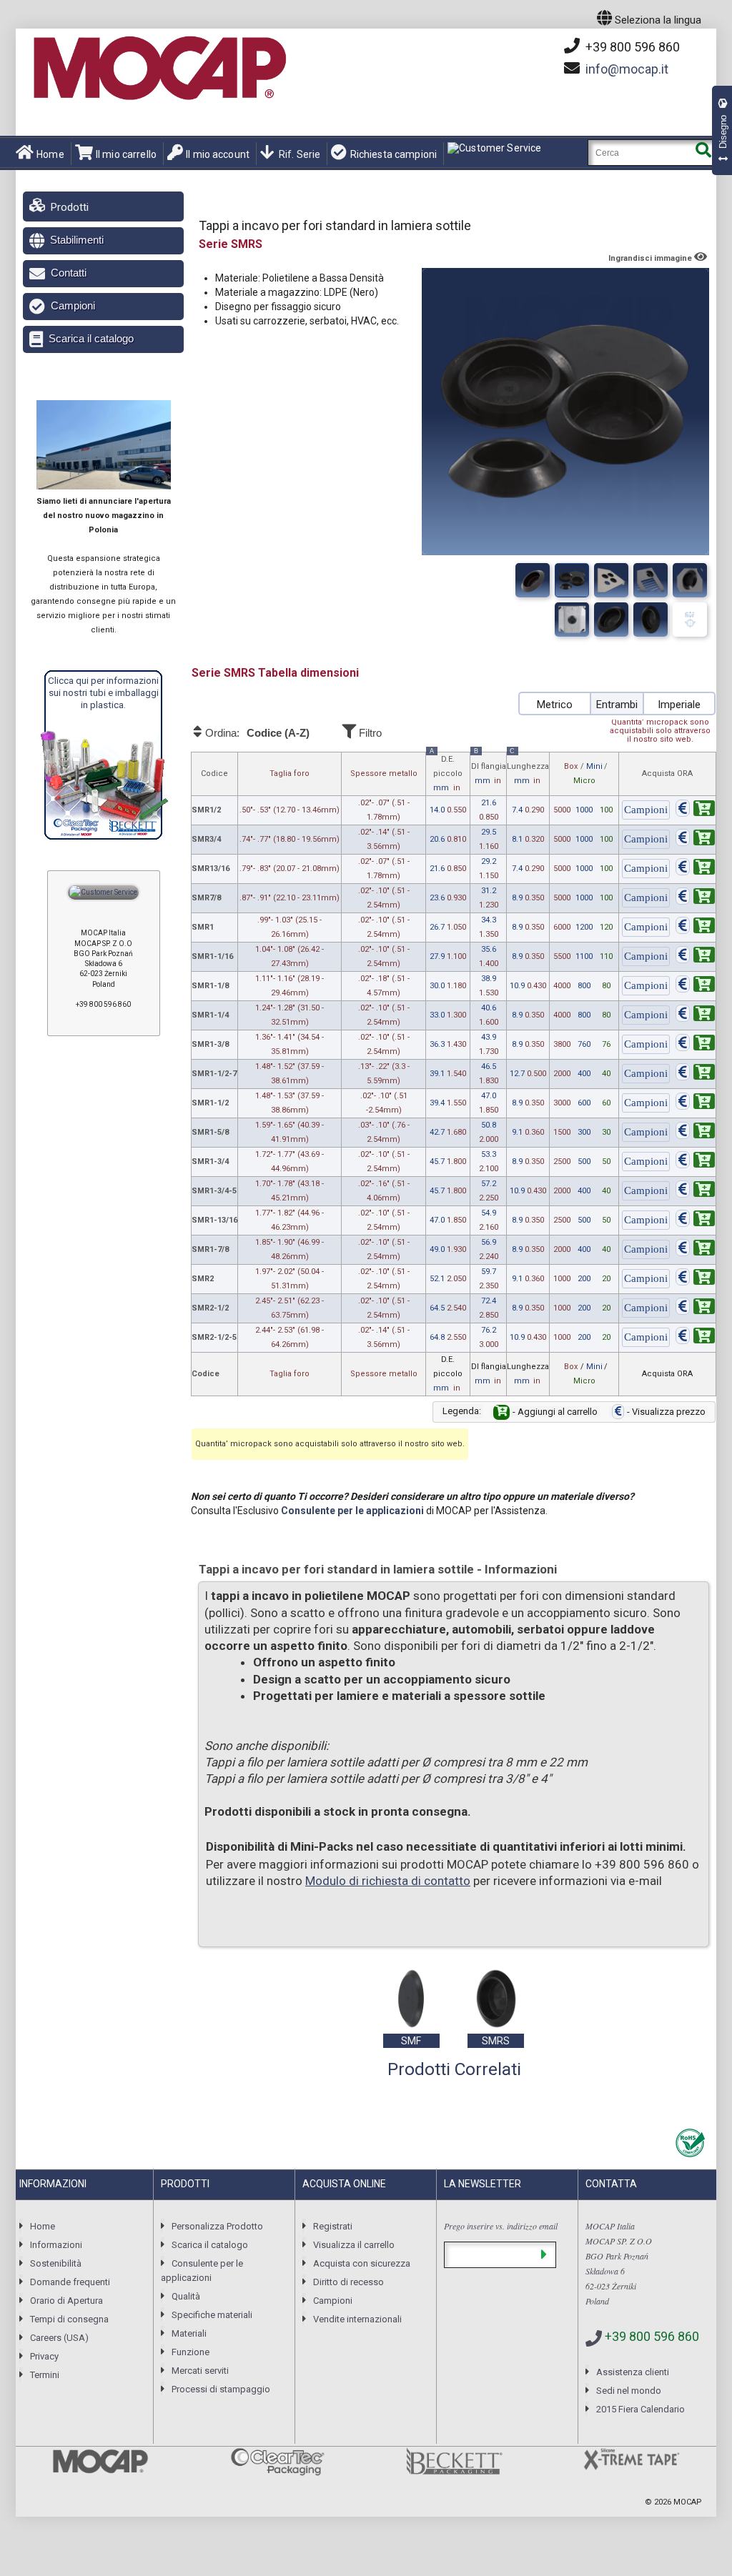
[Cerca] (703, 153)
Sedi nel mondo (629, 2391)
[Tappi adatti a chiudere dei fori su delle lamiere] (611, 620)
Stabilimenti (77, 240)
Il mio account (218, 154)
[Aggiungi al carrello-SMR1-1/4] (695, 1016)
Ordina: (256, 733)
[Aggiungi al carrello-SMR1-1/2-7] (695, 1074)
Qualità (186, 2296)
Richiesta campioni (394, 154)
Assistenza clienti (633, 2372)
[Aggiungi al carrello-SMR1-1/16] (695, 957)
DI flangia (489, 769)
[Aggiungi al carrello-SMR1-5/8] (695, 1133)
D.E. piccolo (446, 772)
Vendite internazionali (357, 2319)
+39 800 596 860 (631, 47)
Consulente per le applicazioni (352, 1511)
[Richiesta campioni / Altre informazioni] (646, 811)
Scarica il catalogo (91, 338)
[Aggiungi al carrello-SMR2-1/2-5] (695, 1338)
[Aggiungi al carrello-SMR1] (695, 928)
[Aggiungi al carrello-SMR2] (695, 1279)
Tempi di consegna (69, 2319)
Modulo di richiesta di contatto (388, 1881)
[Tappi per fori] (572, 580)
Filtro (369, 733)
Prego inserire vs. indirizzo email (501, 2226)
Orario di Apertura (66, 2301)
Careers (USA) (59, 2338)
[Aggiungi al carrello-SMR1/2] (695, 811)
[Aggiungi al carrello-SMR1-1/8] (695, 986)
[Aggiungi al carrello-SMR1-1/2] (695, 1104)
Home (50, 154)
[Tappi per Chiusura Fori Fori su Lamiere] (611, 580)
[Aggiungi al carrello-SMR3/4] (695, 840)
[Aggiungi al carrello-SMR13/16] (695, 869)
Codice (214, 774)
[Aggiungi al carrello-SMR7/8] (695, 899)
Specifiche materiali (212, 2315)
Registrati (333, 2226)
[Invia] (544, 2255)
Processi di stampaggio (221, 2389)
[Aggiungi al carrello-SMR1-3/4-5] (695, 1192)
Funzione (191, 2352)
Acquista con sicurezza (362, 2263)
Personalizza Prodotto (217, 2226)
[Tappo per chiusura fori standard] (651, 580)
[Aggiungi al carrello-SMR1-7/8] (695, 1250)
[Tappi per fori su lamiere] (690, 580)
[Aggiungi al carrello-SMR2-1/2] (695, 1309)
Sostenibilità (56, 2263)
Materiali (189, 2333)
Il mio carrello (126, 154)
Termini (45, 2375)
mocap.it (627, 69)
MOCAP (688, 2502)
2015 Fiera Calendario (640, 2409)
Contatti (69, 273)
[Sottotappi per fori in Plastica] (572, 620)
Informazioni (56, 2245)
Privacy (44, 2356)
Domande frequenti (70, 2282)
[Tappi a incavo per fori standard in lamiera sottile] (533, 580)
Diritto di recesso (348, 2282)
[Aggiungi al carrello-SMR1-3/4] (695, 1162)
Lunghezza (528, 769)
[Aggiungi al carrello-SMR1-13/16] (695, 1221)
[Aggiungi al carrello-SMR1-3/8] (695, 1045)
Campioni (73, 305)
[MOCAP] (159, 69)
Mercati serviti (200, 2371)
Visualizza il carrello (354, 2245)
